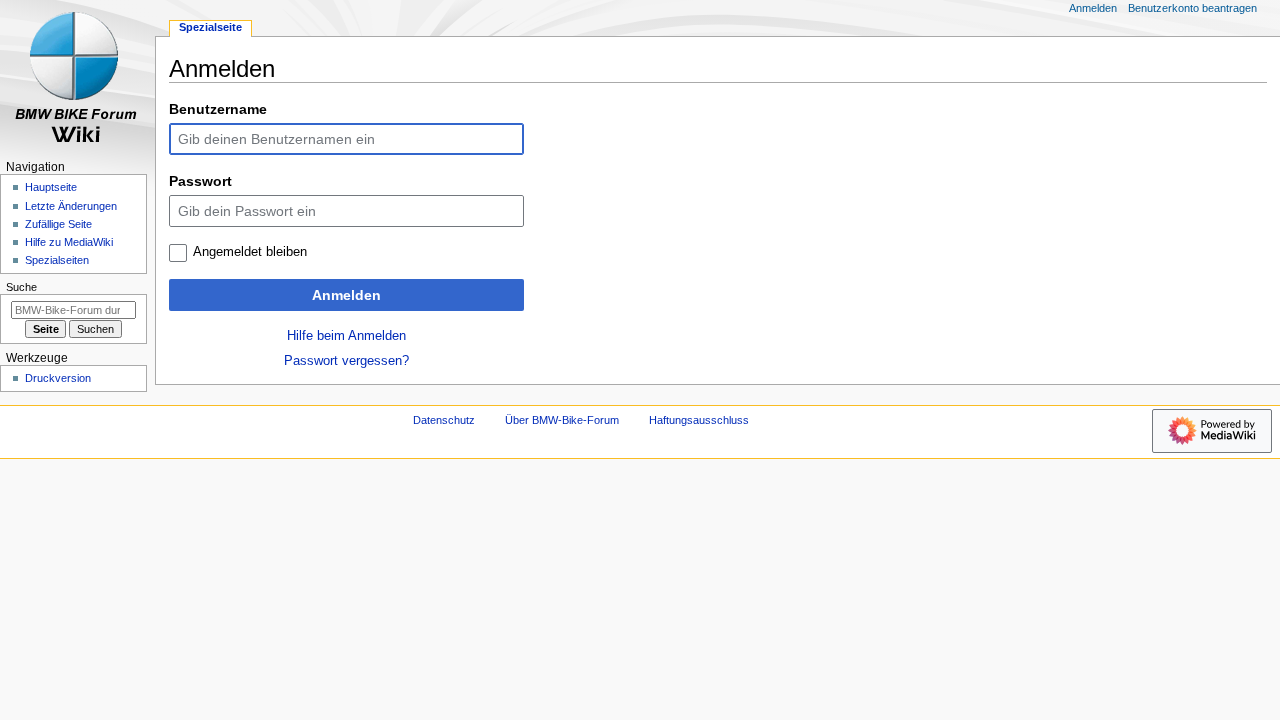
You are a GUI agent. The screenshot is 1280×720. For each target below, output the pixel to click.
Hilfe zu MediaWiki (69, 242)
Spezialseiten (57, 260)
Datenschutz (444, 420)
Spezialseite (210, 27)
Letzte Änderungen (71, 206)
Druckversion (58, 378)
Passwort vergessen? (346, 361)
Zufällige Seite (58, 224)
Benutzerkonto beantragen (1192, 8)
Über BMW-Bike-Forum (562, 420)
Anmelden (346, 295)
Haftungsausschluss (699, 420)
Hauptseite (51, 187)
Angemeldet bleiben (250, 252)
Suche (21, 287)
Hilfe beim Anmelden (346, 336)
